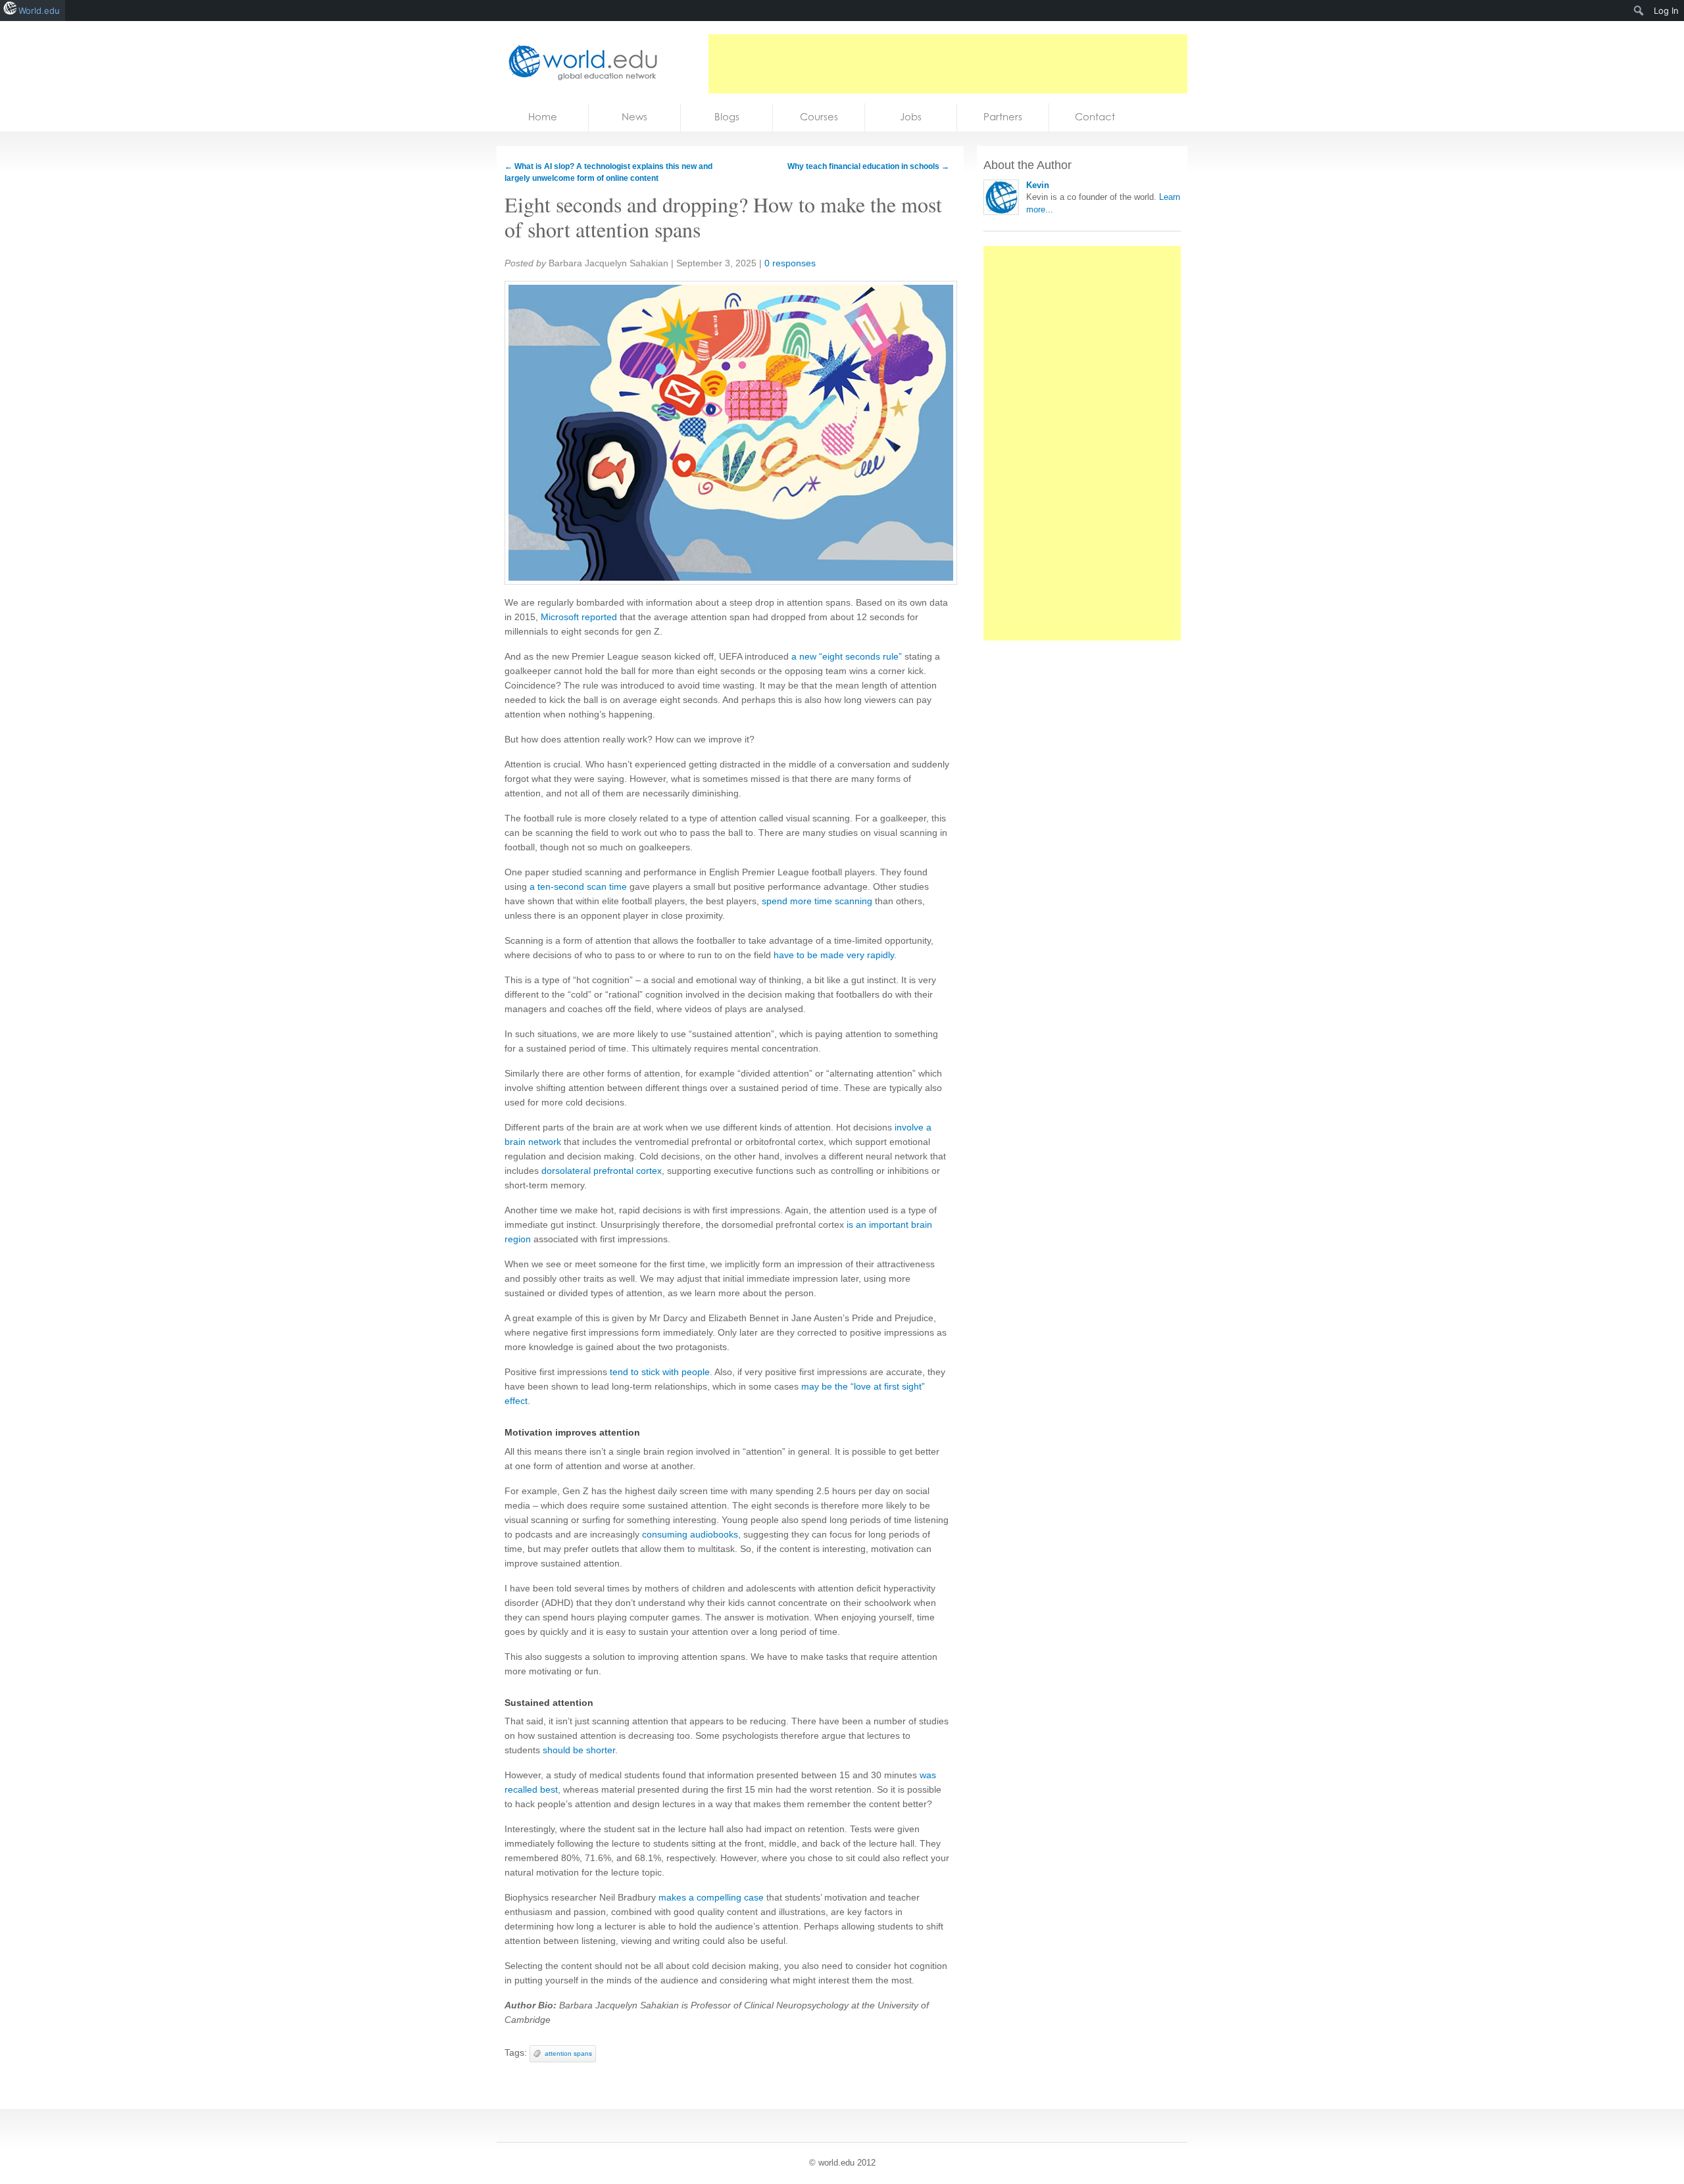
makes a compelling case (711, 1897)
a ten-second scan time (578, 886)
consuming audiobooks (690, 1534)
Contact (1095, 117)
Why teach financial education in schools (868, 166)
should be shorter (579, 1750)
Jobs (911, 117)
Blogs (727, 117)
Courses (819, 117)
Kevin (1038, 185)
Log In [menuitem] (1666, 11)
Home (543, 117)
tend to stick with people (660, 1372)
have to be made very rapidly (834, 955)
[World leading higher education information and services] (579, 62)
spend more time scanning (817, 901)
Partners (1003, 117)
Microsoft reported (579, 617)
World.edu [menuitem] (39, 11)
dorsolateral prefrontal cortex (602, 1171)
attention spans (568, 2053)
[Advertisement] (948, 64)
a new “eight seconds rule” (847, 656)
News (634, 117)
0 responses (790, 263)
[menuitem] (1639, 11)
